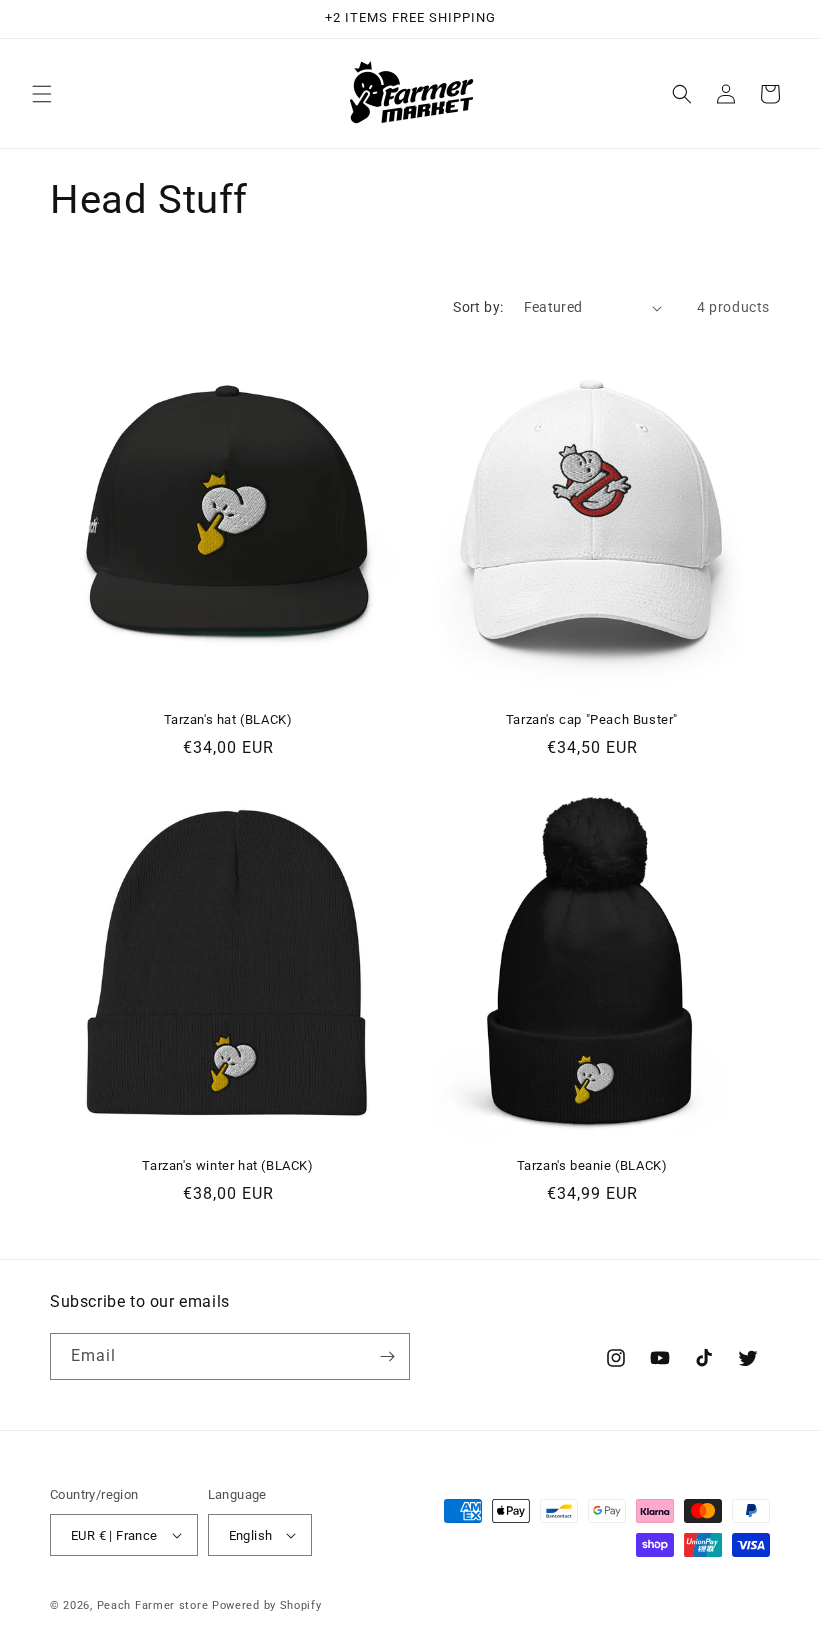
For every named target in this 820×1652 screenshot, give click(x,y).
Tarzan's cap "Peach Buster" (592, 719)
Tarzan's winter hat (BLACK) (227, 1165)
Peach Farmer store (153, 1605)
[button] (42, 94)
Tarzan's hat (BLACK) (228, 719)
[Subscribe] (387, 1356)
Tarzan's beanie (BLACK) (592, 1165)
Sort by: (478, 307)
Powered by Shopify (267, 1605)
